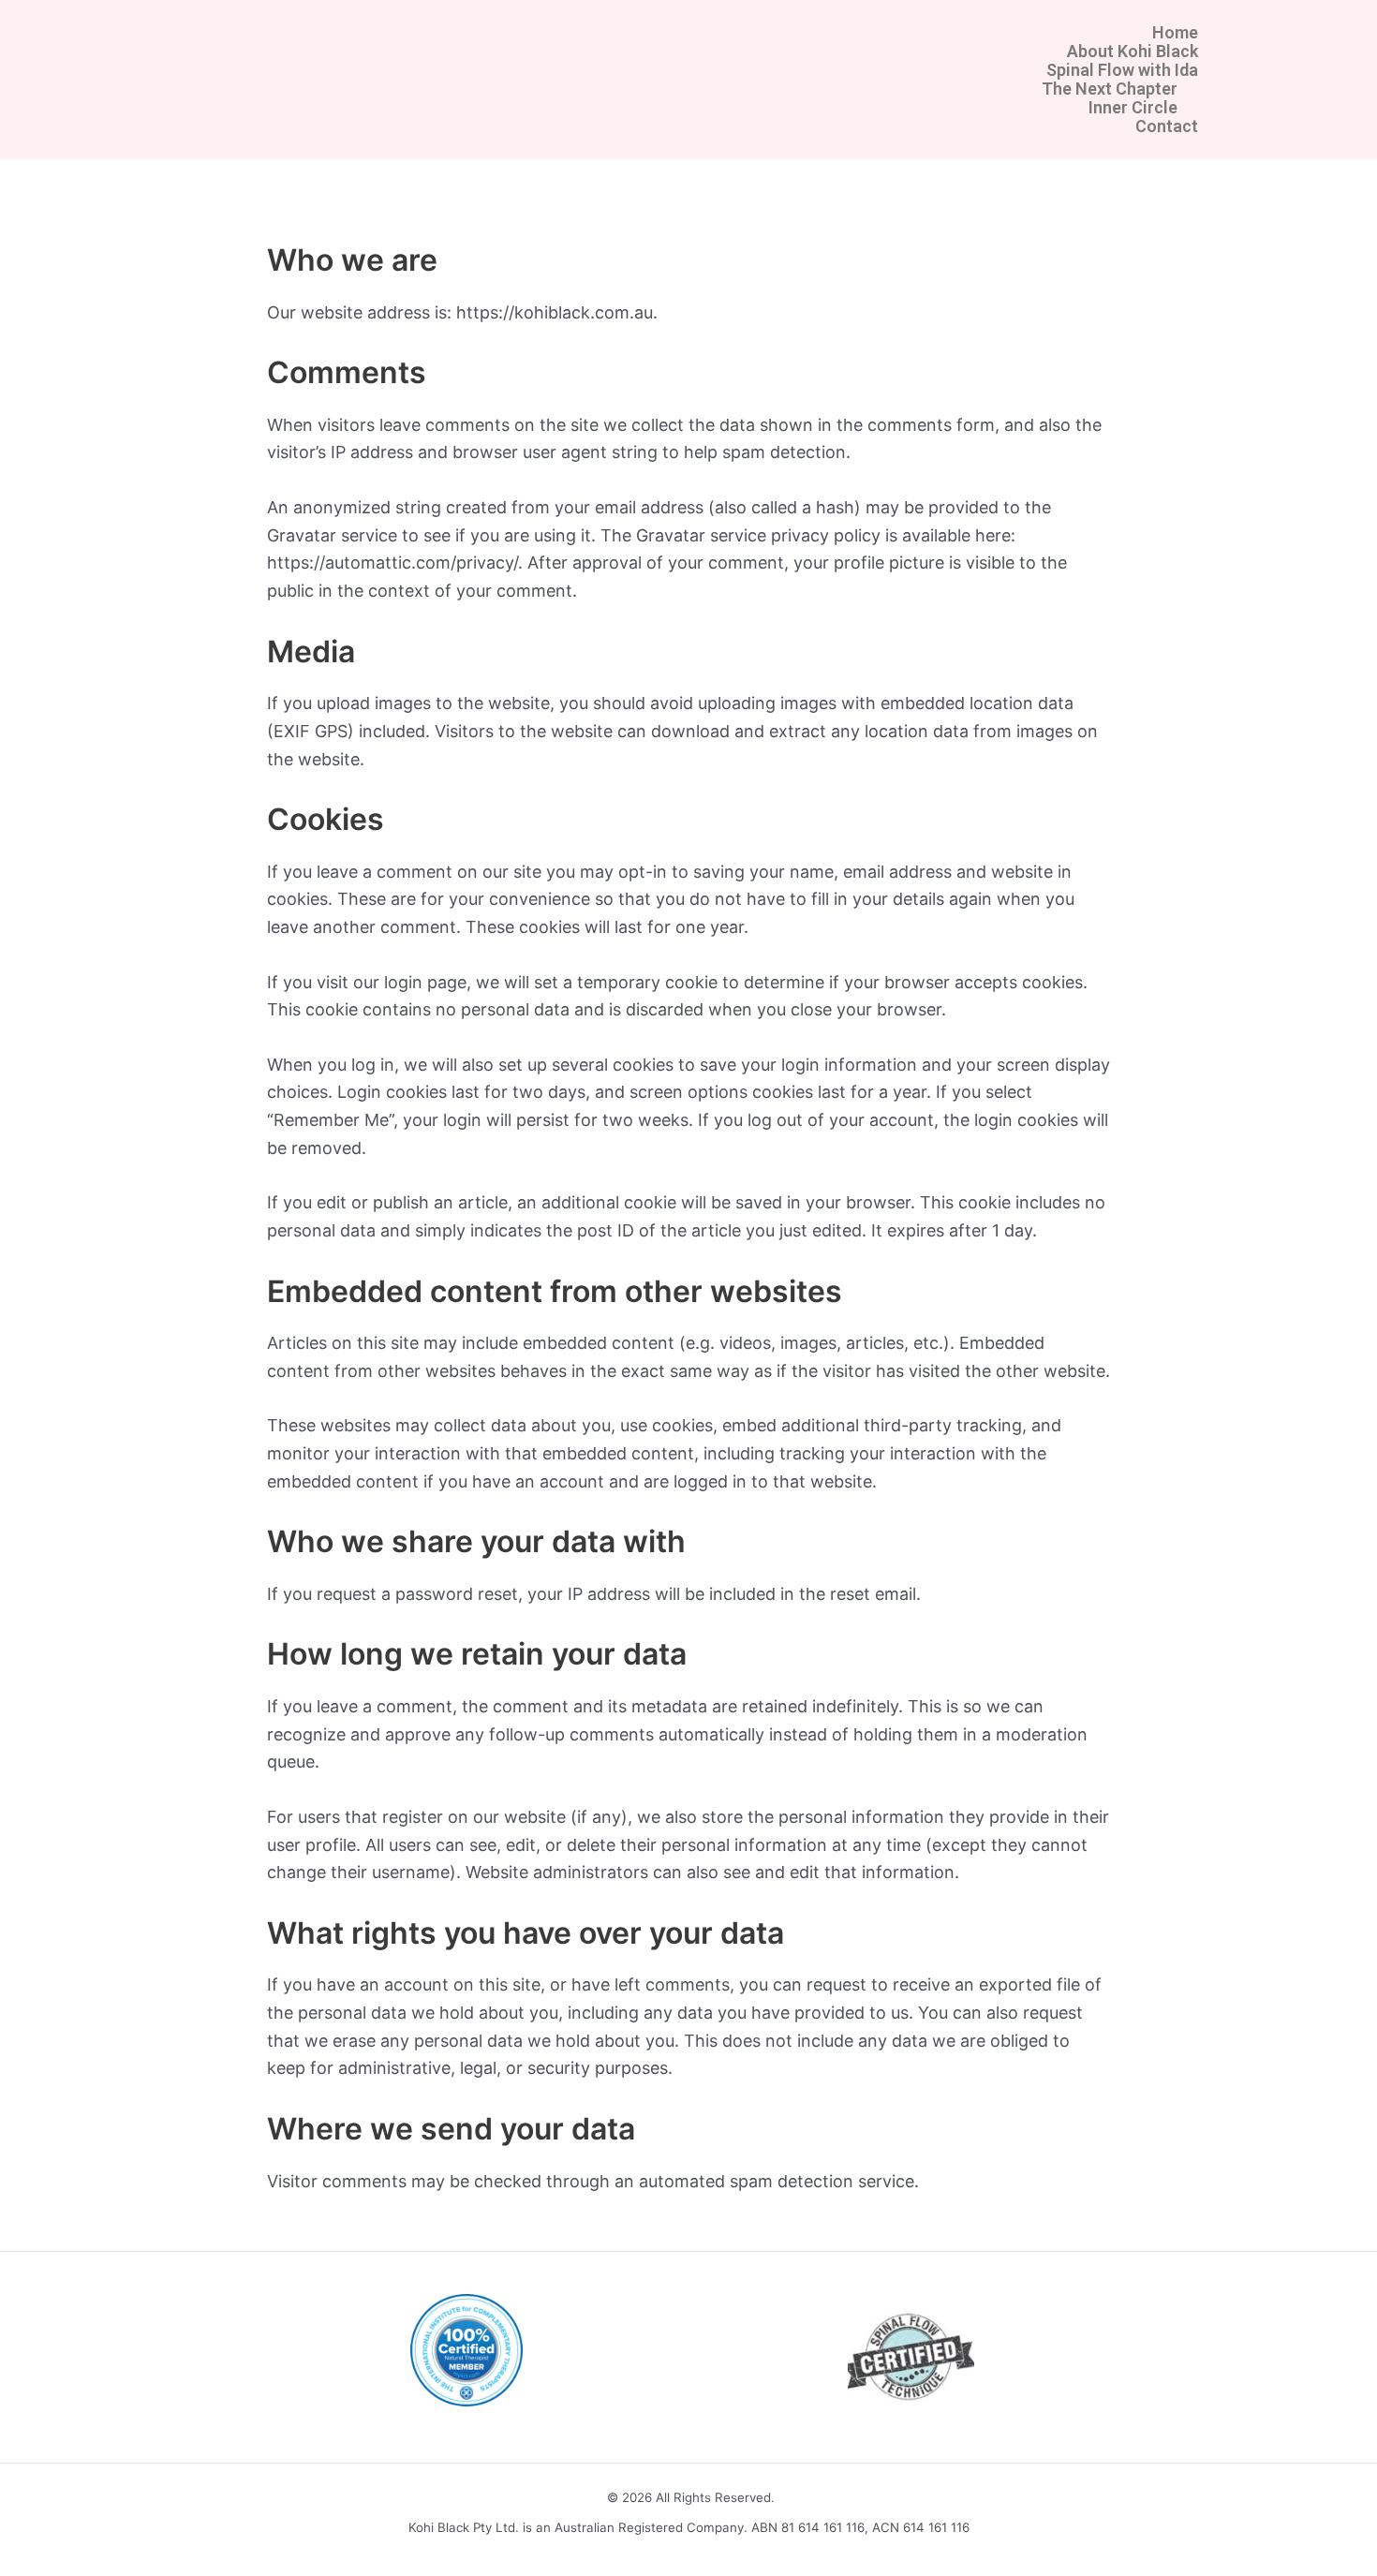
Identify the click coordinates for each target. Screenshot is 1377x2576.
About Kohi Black (1133, 52)
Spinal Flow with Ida (1122, 70)
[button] (688, 89)
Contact (1167, 126)
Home (1175, 33)
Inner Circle (1133, 108)
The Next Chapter (1110, 89)
